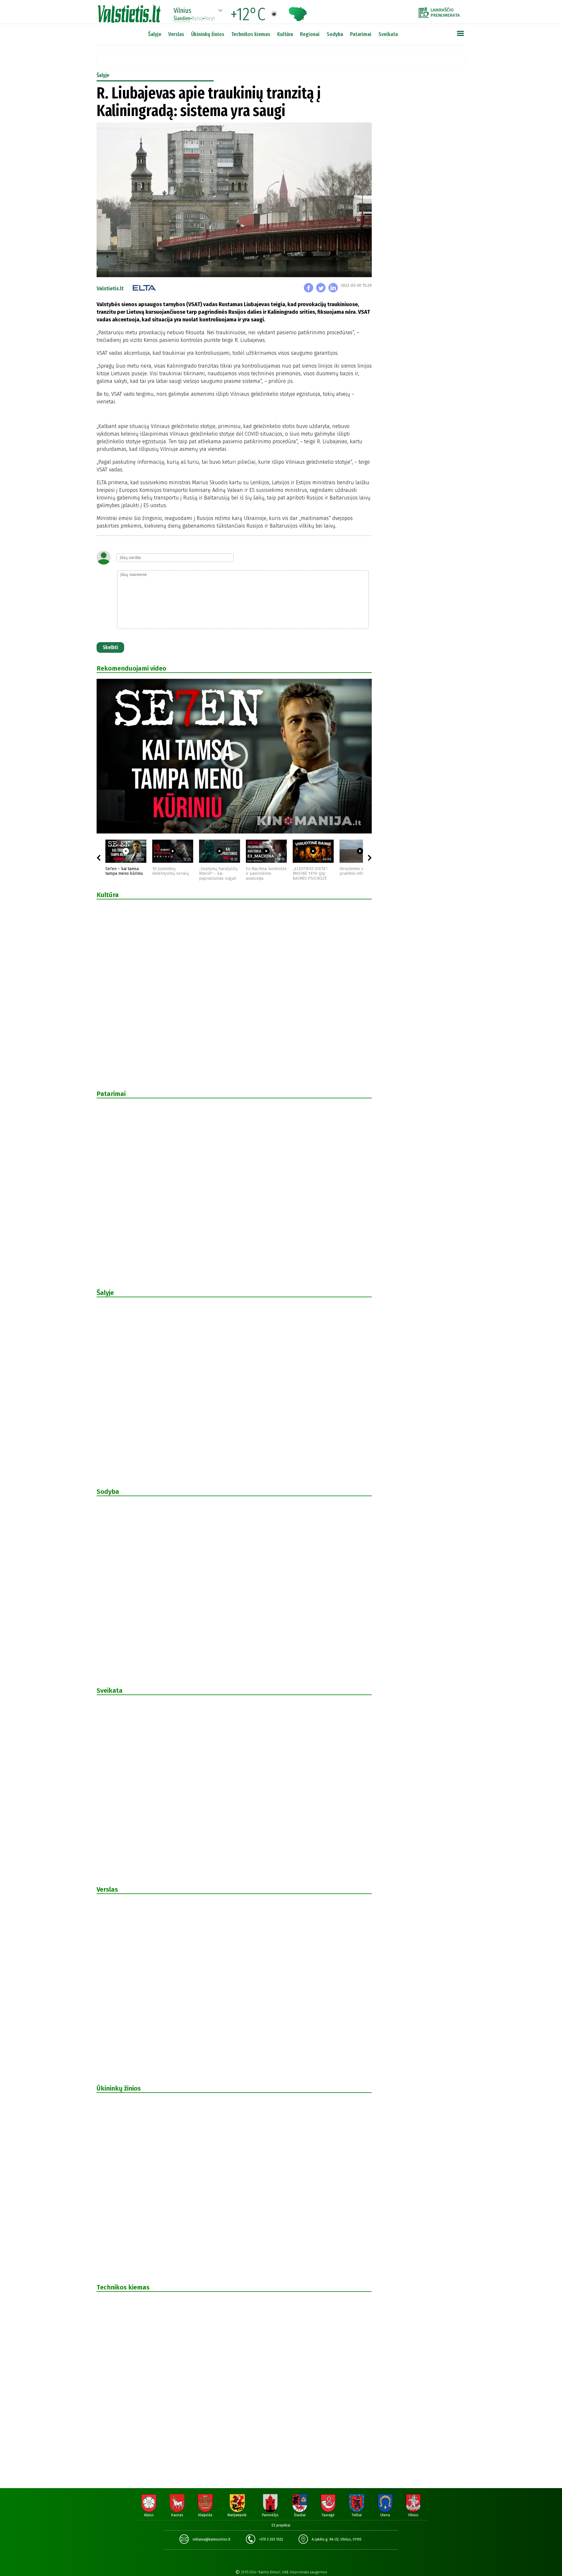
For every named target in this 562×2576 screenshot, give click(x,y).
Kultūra (285, 34)
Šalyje (155, 34)
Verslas (176, 34)
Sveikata (388, 34)
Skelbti (110, 647)
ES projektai (281, 2525)
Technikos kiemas (251, 34)
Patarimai (361, 34)
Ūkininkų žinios (208, 34)
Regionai (310, 34)
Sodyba (335, 34)
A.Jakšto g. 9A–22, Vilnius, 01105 (337, 2539)
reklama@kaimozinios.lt (211, 2539)
